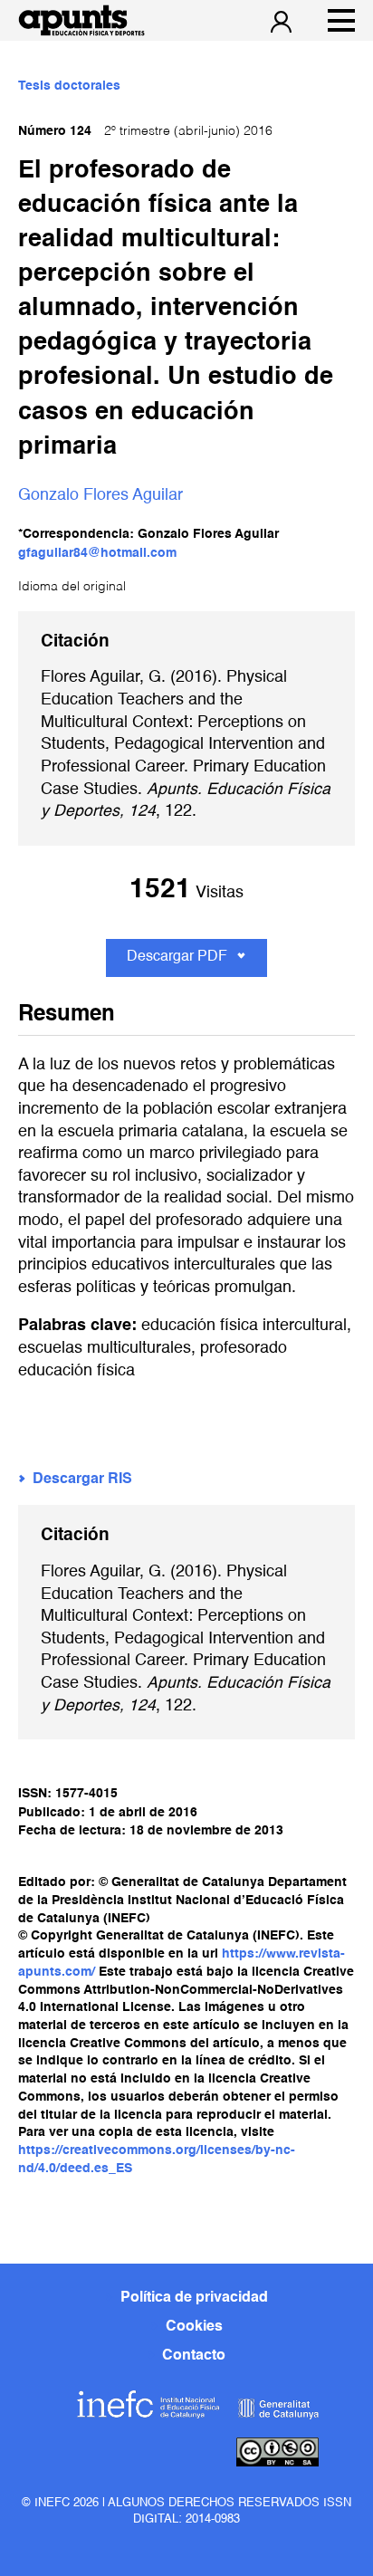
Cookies (194, 2327)
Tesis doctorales (69, 86)
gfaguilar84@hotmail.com (97, 553)
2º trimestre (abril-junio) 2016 (145, 131)
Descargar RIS (82, 1480)
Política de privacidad (194, 2298)
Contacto (194, 2356)
